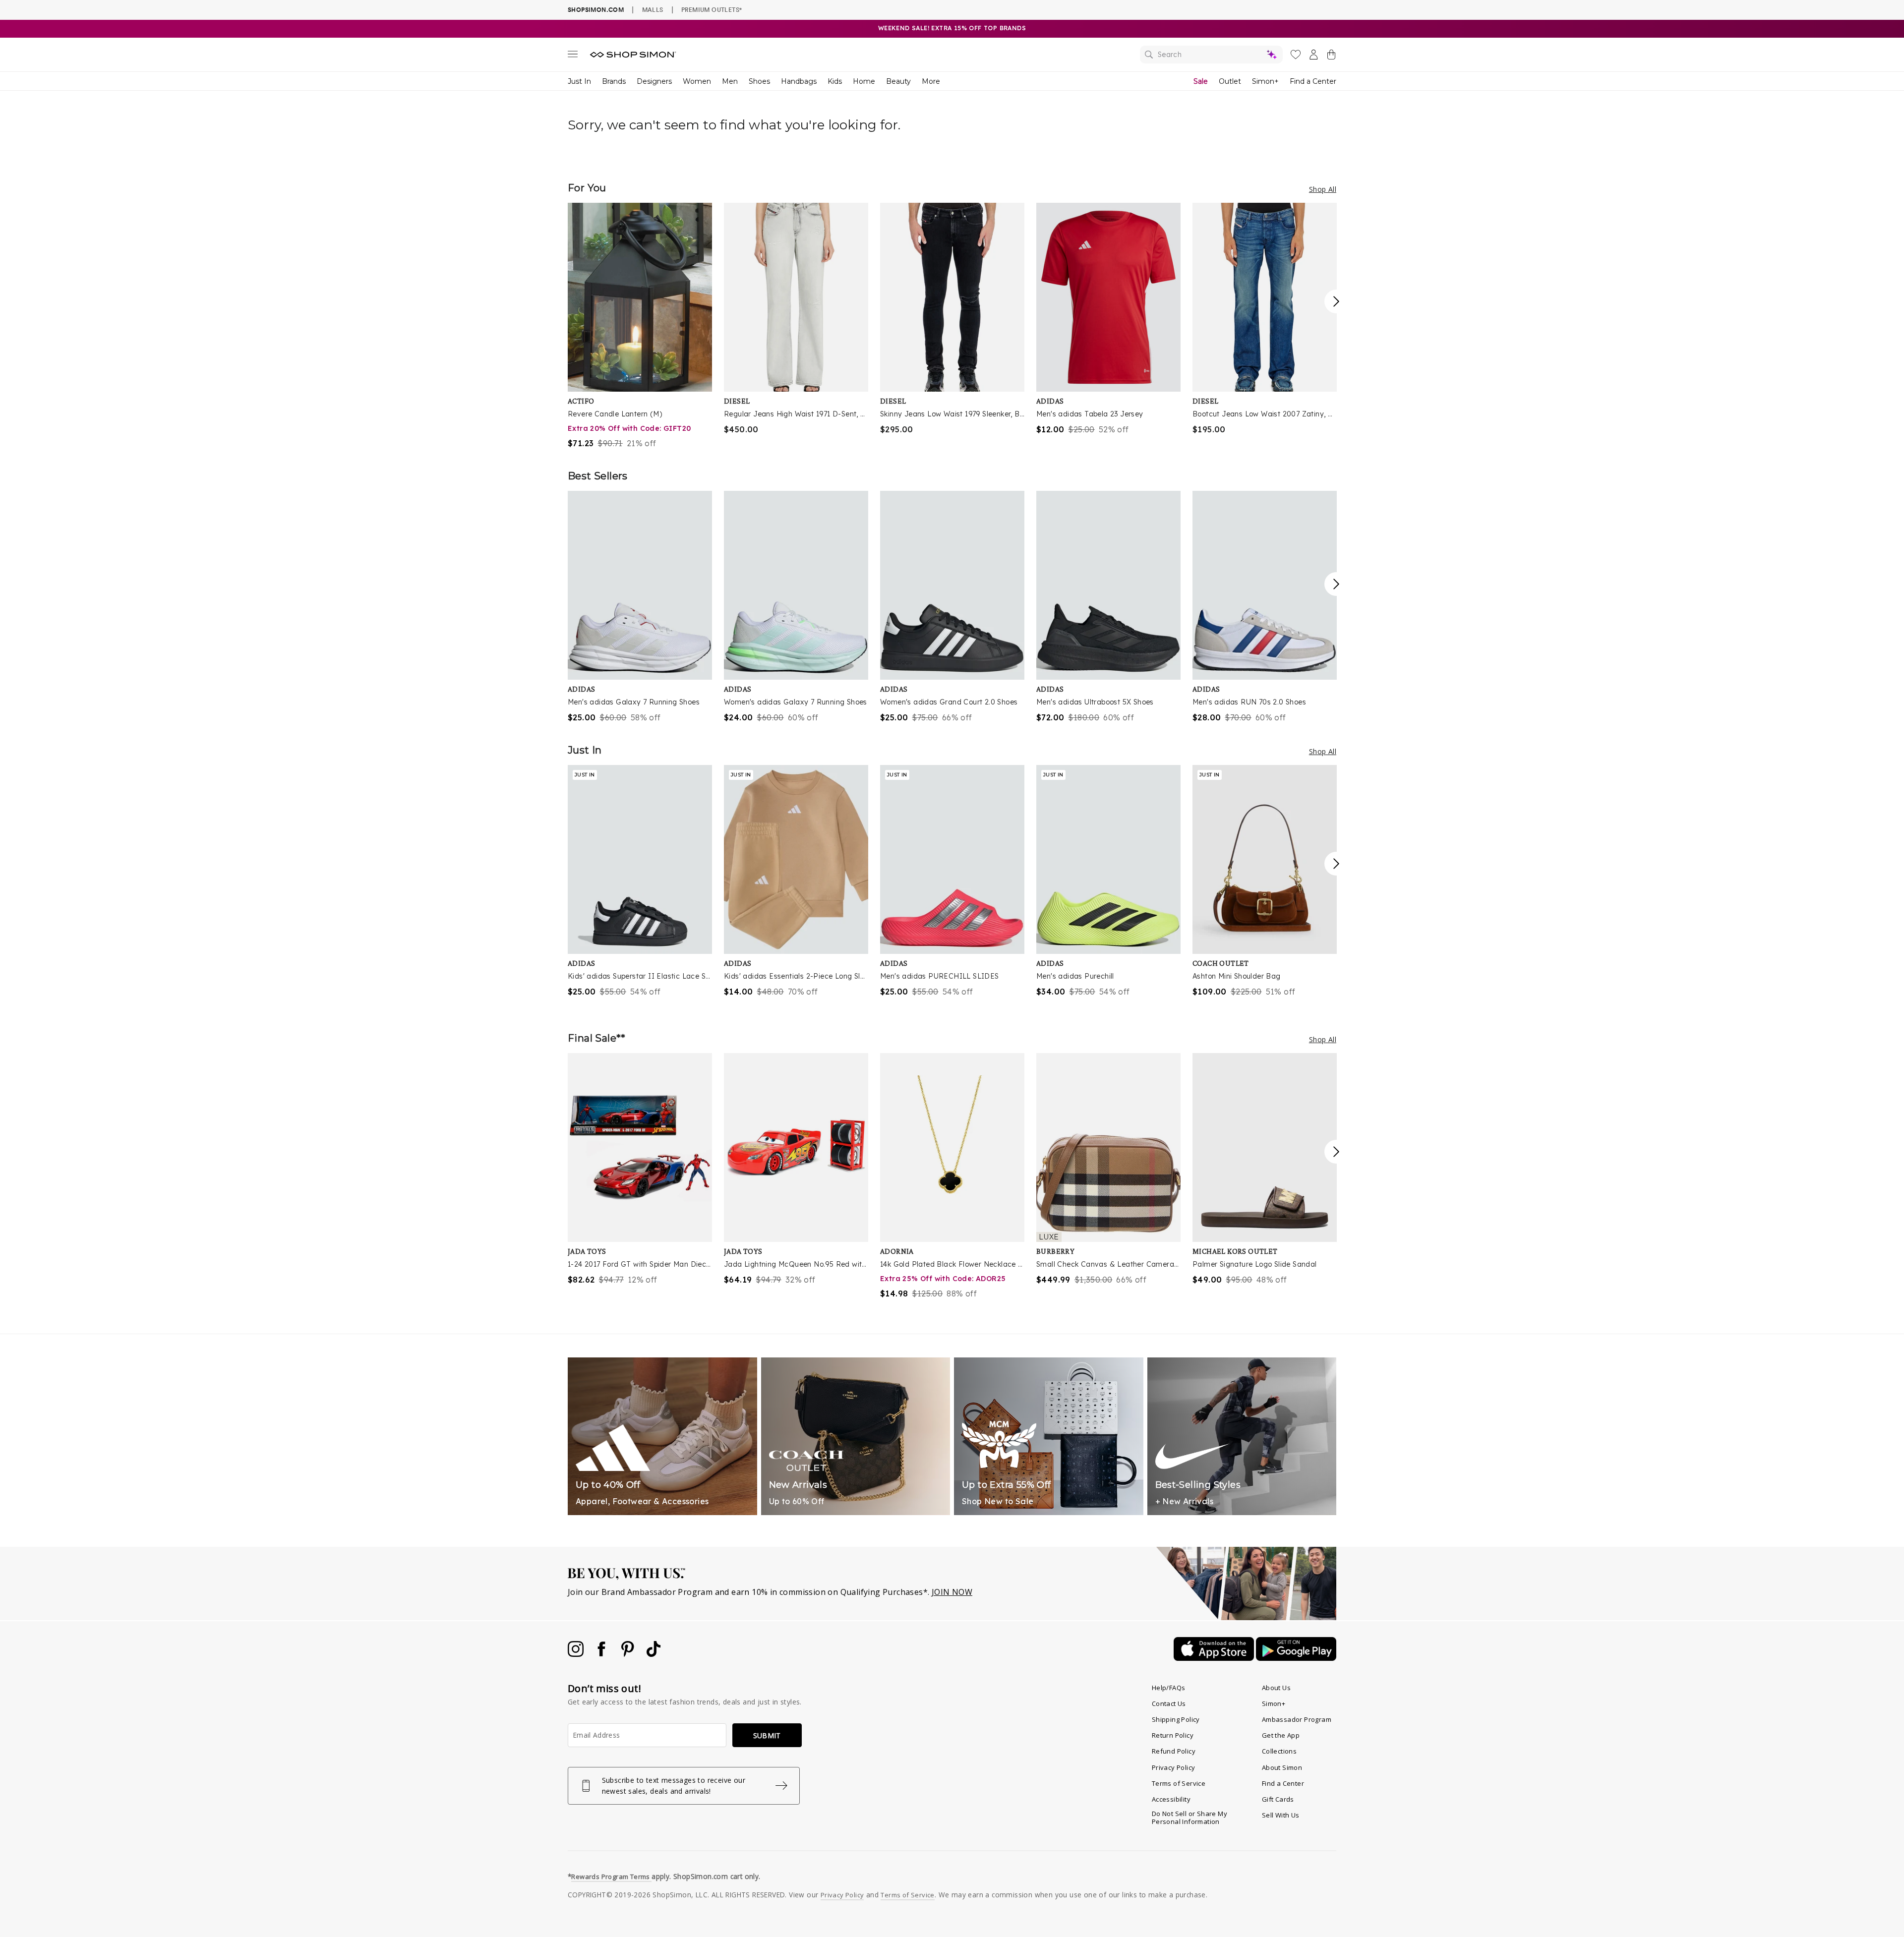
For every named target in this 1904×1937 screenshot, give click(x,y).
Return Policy (1173, 1735)
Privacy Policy (1174, 1767)
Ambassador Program (1297, 1719)
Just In (579, 81)
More (931, 81)
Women (697, 81)
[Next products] (1336, 301)
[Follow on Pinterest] (629, 1654)
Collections (1279, 1751)
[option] (640, 326)
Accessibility (1171, 1799)
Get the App (1281, 1735)
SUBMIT (767, 1735)
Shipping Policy (1176, 1719)
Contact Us (1169, 1703)
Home (864, 81)
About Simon (1282, 1767)
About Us (1276, 1688)
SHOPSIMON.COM (596, 10)
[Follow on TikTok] (654, 1654)
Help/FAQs (1169, 1688)
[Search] (1211, 55)
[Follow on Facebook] (602, 1654)
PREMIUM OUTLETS (712, 9)
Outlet (1230, 81)
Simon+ (1265, 81)
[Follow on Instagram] (577, 1654)
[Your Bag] (1331, 57)
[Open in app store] (1215, 1658)
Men (730, 81)
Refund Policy (1174, 1751)
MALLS (653, 9)
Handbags (799, 81)
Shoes (759, 81)
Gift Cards (1278, 1799)
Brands (614, 81)
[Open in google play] (1296, 1658)
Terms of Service (1179, 1783)
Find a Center (1313, 81)
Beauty (898, 81)
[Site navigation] (573, 56)
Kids (835, 81)
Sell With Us (1281, 1815)
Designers (654, 81)
